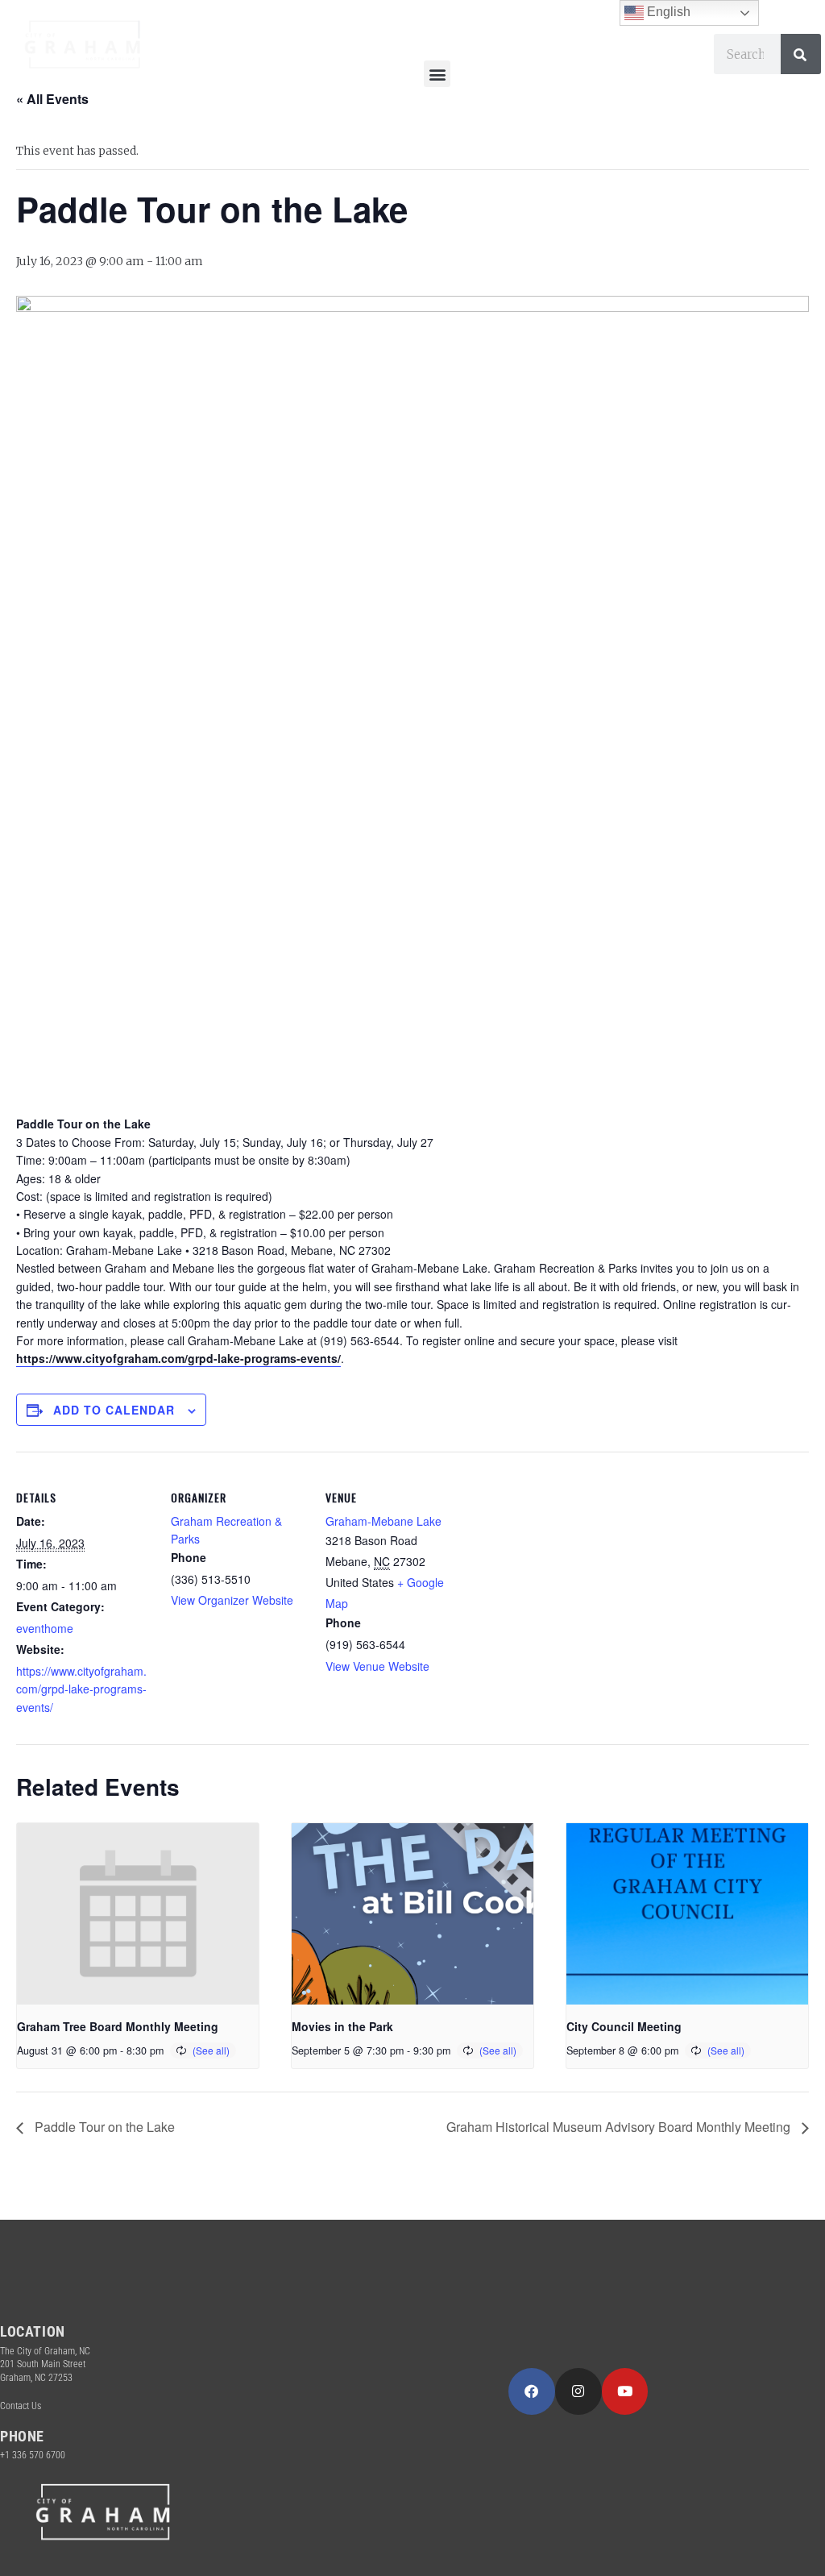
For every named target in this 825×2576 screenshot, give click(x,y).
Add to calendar (114, 1410)
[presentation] (138, 1914)
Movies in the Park (342, 2026)
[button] (437, 74)
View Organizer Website (232, 1600)
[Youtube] (625, 2391)
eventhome (45, 1628)
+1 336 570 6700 (33, 2455)
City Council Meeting (624, 2026)
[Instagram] (578, 2391)
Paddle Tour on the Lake (103, 2127)
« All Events (52, 99)
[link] (178, 1359)
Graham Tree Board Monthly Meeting (118, 2026)
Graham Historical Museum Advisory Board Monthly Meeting (620, 2127)
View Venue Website (377, 1666)
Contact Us (21, 2406)
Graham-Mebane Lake (383, 1521)
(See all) (211, 2050)
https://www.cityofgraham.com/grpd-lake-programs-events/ (81, 1689)
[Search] (801, 54)
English (667, 12)
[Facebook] (532, 2391)
